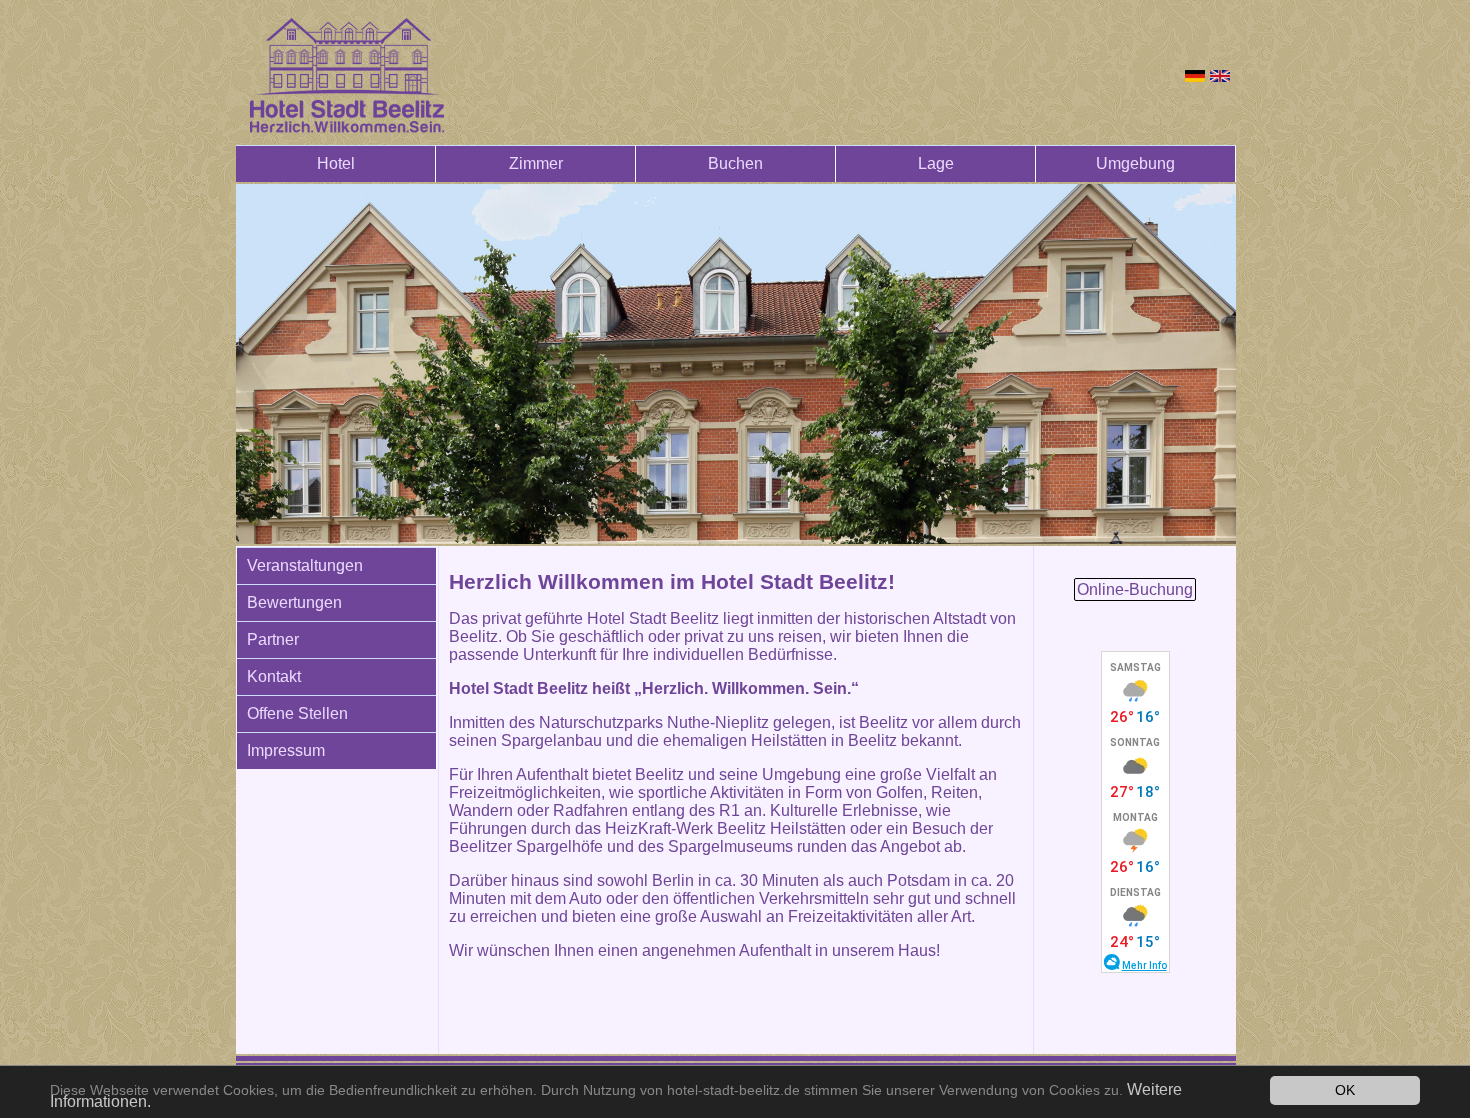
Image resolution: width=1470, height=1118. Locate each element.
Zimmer (536, 163)
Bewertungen (294, 602)
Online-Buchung (1135, 589)
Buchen (735, 163)
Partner (273, 639)
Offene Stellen (297, 713)
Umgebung (1135, 163)
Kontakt (274, 676)
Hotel (336, 163)
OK (1345, 1090)
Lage (936, 163)
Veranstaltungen (305, 565)
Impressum (286, 750)
